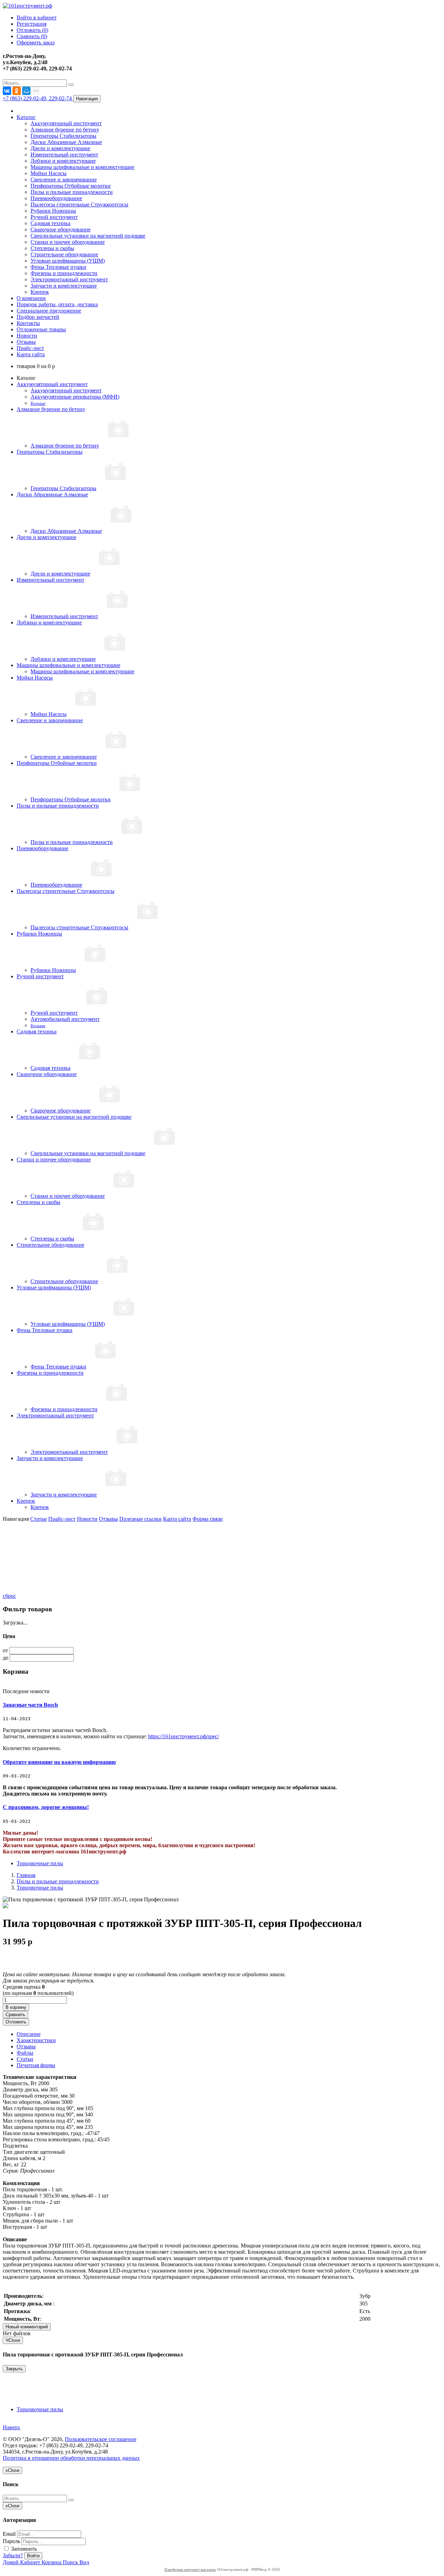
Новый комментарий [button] (27, 2327)
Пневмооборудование (56, 198)
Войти (33, 2556)
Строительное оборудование (64, 254)
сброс (9, 1596)
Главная (26, 1875)
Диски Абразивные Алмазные (66, 142)
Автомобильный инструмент (65, 1019)
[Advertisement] (37, 1557)
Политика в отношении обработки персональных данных (71, 2458)
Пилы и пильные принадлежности (72, 192)
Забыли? (13, 2555)
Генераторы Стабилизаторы (63, 136)
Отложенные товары (41, 329)
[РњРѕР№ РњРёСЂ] (26, 91)
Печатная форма (36, 2065)
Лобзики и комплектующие (63, 161)
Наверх (11, 2427)
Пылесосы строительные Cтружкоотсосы (79, 204)
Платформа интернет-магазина (190, 2569)
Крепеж (40, 292)
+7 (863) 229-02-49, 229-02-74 (38, 98)
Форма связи (208, 1519)
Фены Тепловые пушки (58, 267)
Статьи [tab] (25, 2059)
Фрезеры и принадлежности (64, 273)
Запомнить (23, 2549)
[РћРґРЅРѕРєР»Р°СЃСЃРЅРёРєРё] (17, 91)
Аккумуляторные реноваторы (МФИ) (75, 397)
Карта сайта (31, 354)
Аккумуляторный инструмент (66, 123)
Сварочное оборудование (61, 229)
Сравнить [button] (15, 2015)
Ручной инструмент (54, 217)
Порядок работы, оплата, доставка (57, 304)
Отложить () (32, 30)
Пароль (11, 2541)
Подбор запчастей (38, 317)
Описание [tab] (29, 2034)
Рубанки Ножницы (53, 211)
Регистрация (32, 24)
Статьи (39, 1519)
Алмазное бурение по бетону (65, 130)
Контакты (28, 323)
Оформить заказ (36, 42)
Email (9, 2534)
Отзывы (26, 342)
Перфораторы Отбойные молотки (71, 186)
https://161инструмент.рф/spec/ (183, 1736)
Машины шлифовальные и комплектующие (82, 167)
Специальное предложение (49, 311)
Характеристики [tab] (36, 2040)
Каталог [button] (26, 117)
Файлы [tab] (25, 2053)
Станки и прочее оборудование (68, 242)
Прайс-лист (30, 348)
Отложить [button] (16, 2022)
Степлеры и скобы (52, 248)
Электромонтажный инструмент (69, 279)
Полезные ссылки (140, 1519)
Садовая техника (50, 223)
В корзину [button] (16, 2007)
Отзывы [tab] (26, 2046)
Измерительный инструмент (64, 155)
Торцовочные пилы (40, 1863)
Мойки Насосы (49, 173)
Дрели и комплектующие (60, 148)
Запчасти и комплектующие (64, 286)
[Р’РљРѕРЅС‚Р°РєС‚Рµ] (7, 91)
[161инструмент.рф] (27, 6)
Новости (27, 336)
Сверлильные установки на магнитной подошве (88, 236)
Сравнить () (32, 36)
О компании (31, 298)
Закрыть (14, 2369)
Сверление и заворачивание (64, 180)
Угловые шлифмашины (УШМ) (68, 261)
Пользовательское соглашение (101, 2439)
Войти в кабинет (37, 18)
